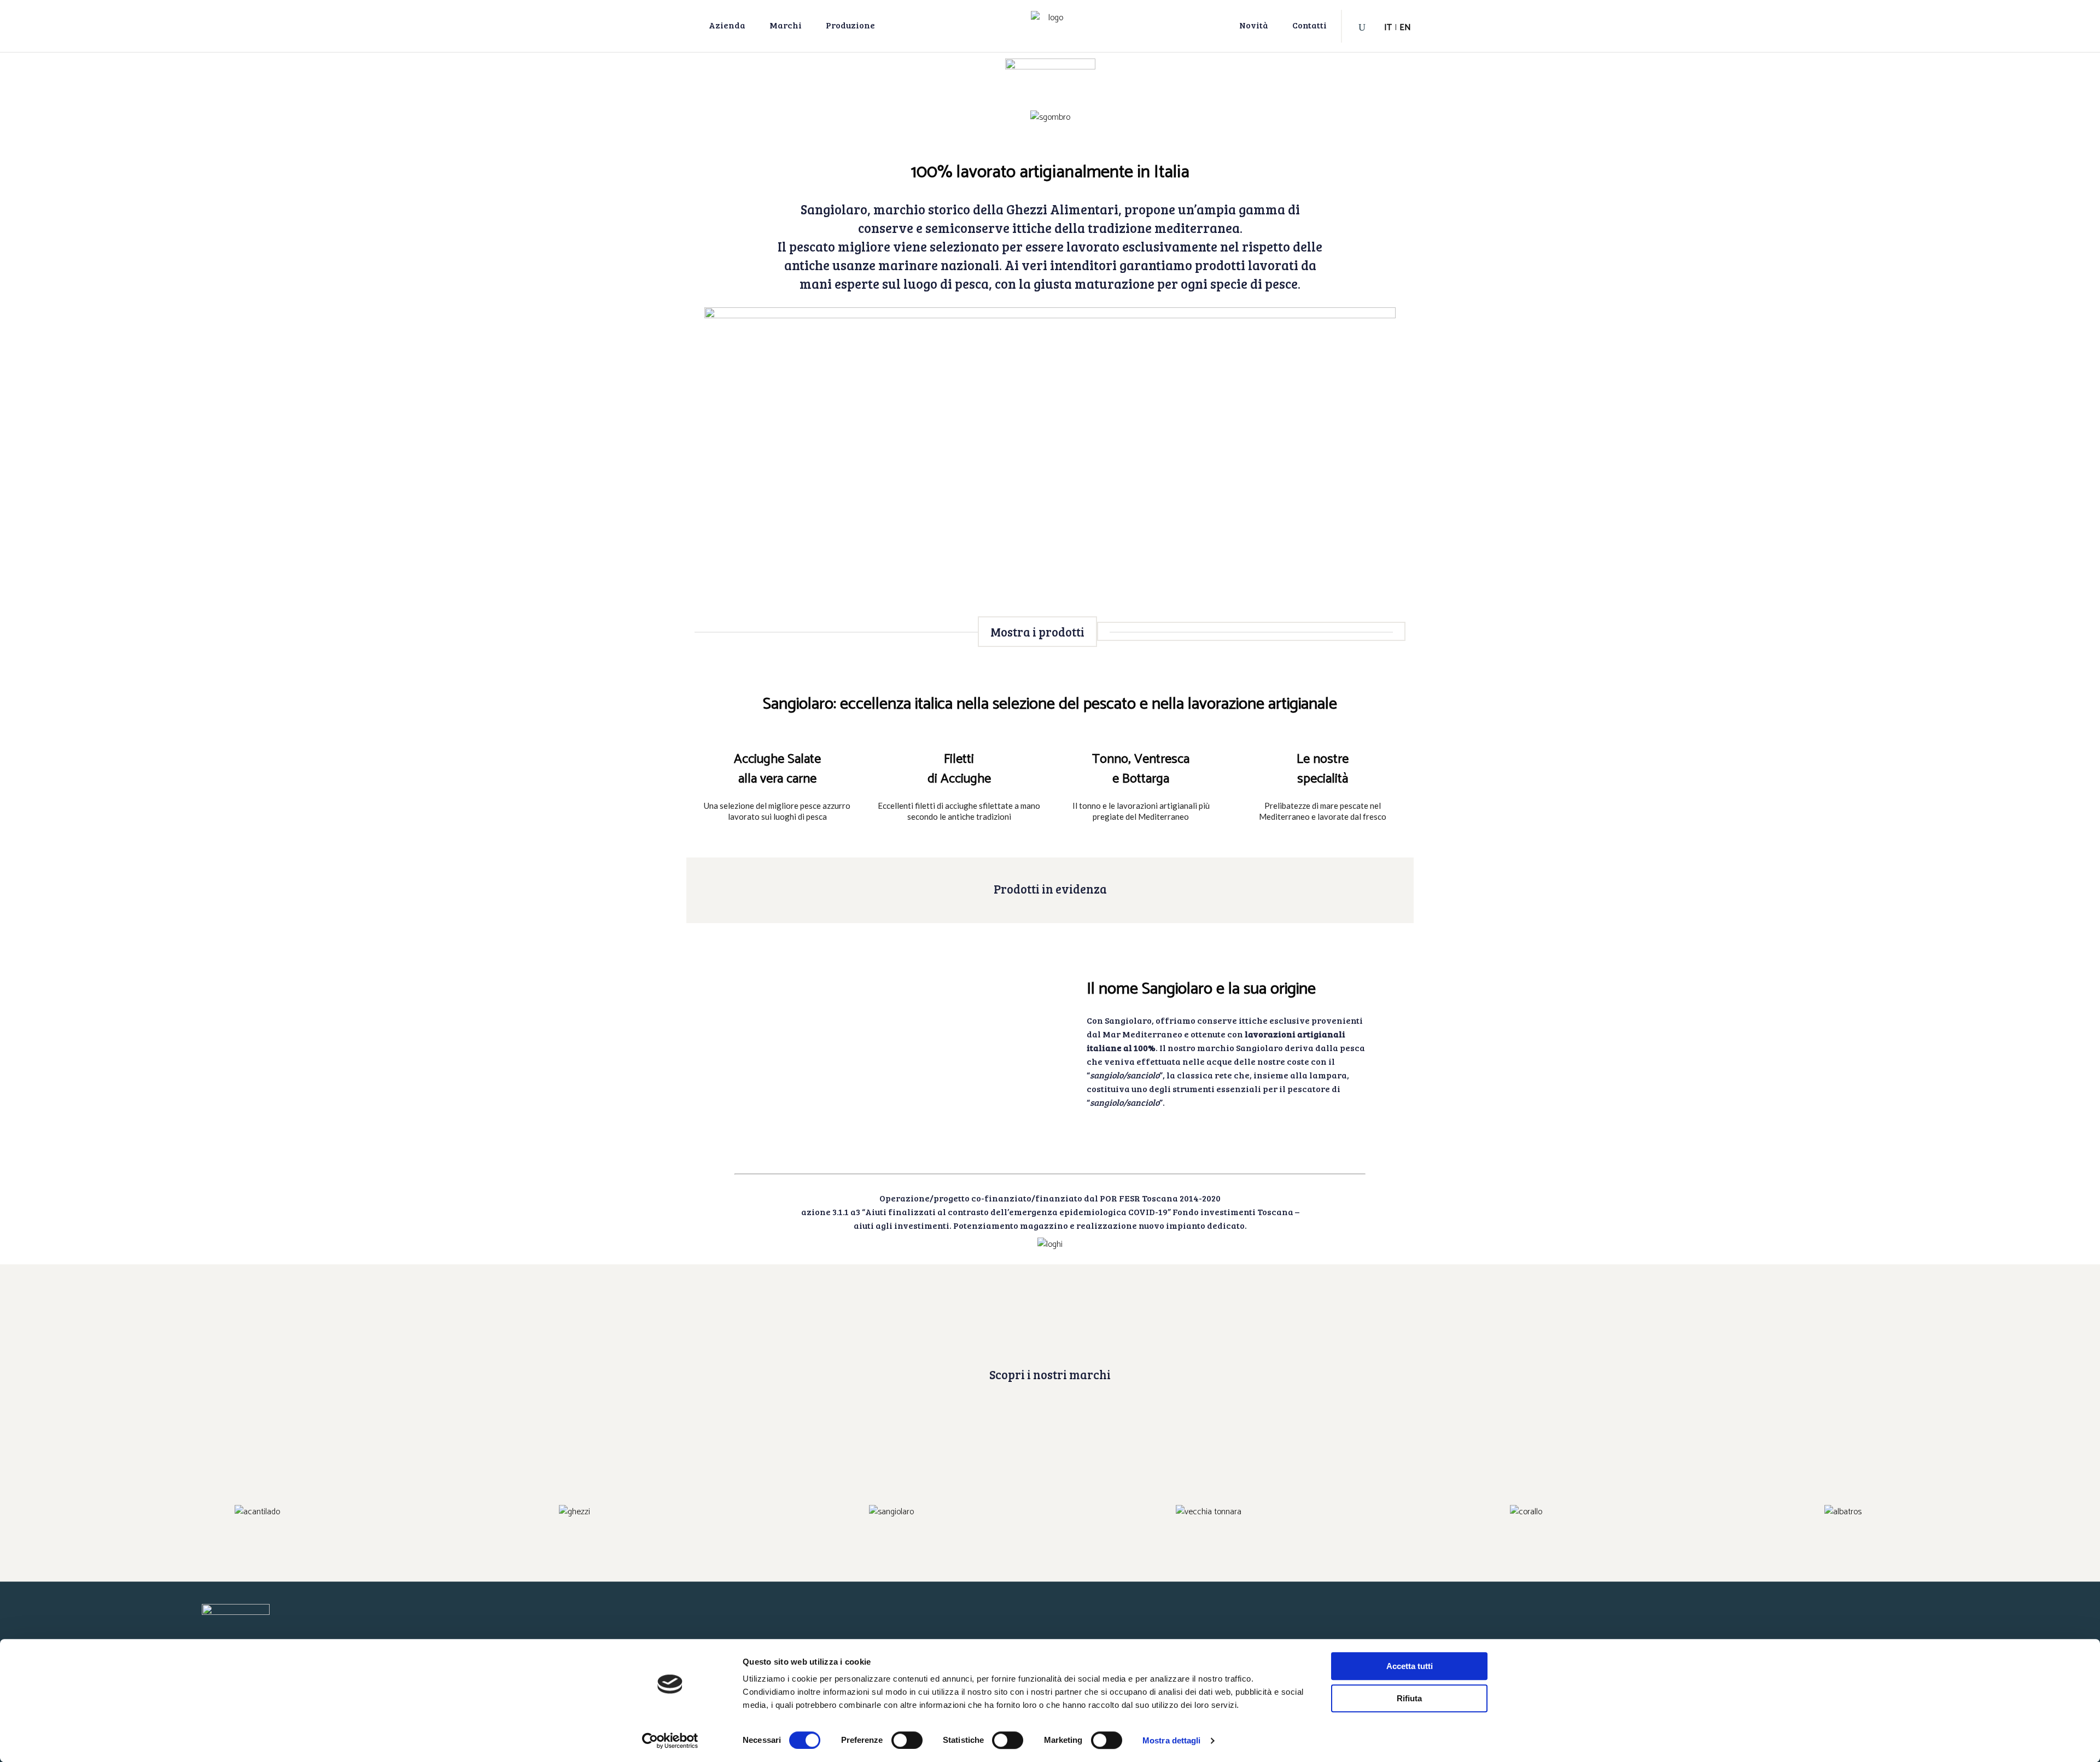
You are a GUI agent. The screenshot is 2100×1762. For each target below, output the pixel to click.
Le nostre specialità (1323, 769)
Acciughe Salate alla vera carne (777, 769)
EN (1405, 28)
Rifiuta (1409, 1698)
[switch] (907, 1740)
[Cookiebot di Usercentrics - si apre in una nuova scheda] (670, 1741)
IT (1388, 28)
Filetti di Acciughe (959, 769)
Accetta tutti (1410, 1666)
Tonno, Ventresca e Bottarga (1141, 769)
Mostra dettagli (1172, 1740)
